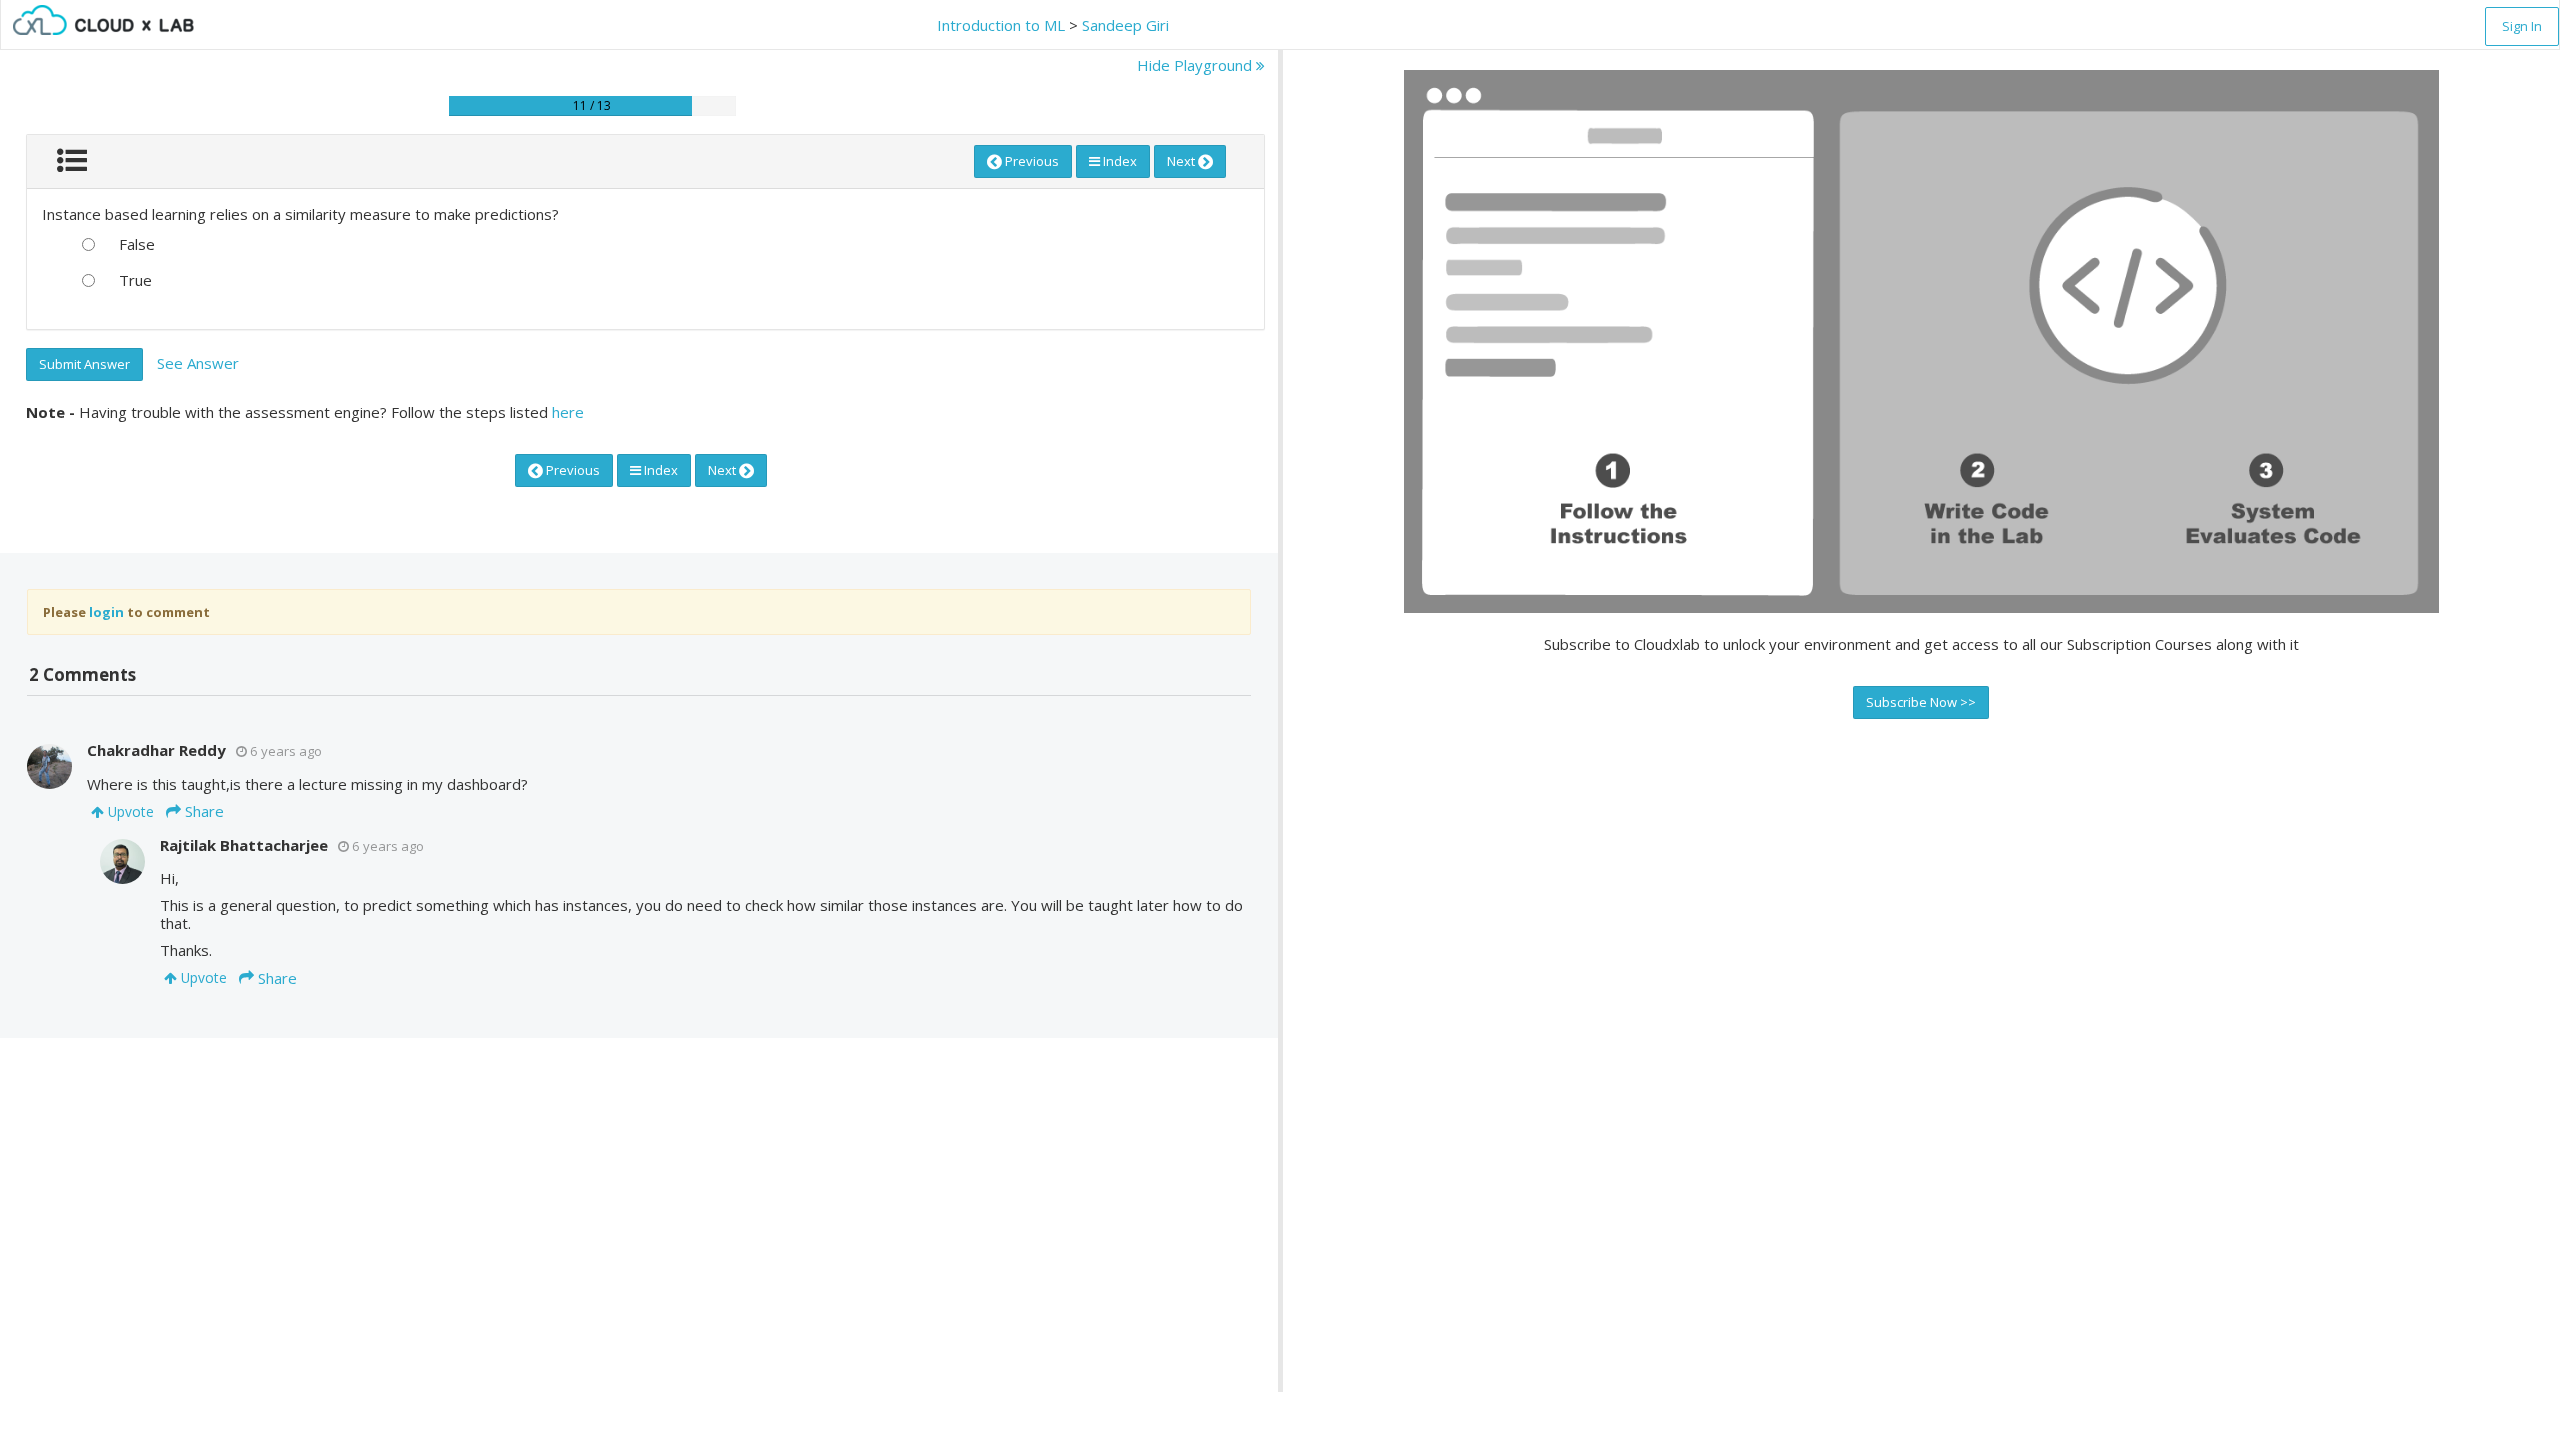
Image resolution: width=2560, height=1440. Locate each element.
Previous (1030, 161)
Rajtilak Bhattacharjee (244, 845)
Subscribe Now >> (1921, 702)
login (106, 612)
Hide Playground (1196, 65)
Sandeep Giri (1125, 25)
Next (1182, 161)
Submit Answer (84, 364)
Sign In (2522, 26)
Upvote (129, 811)
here (568, 412)
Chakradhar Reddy (156, 750)
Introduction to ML (1001, 25)
